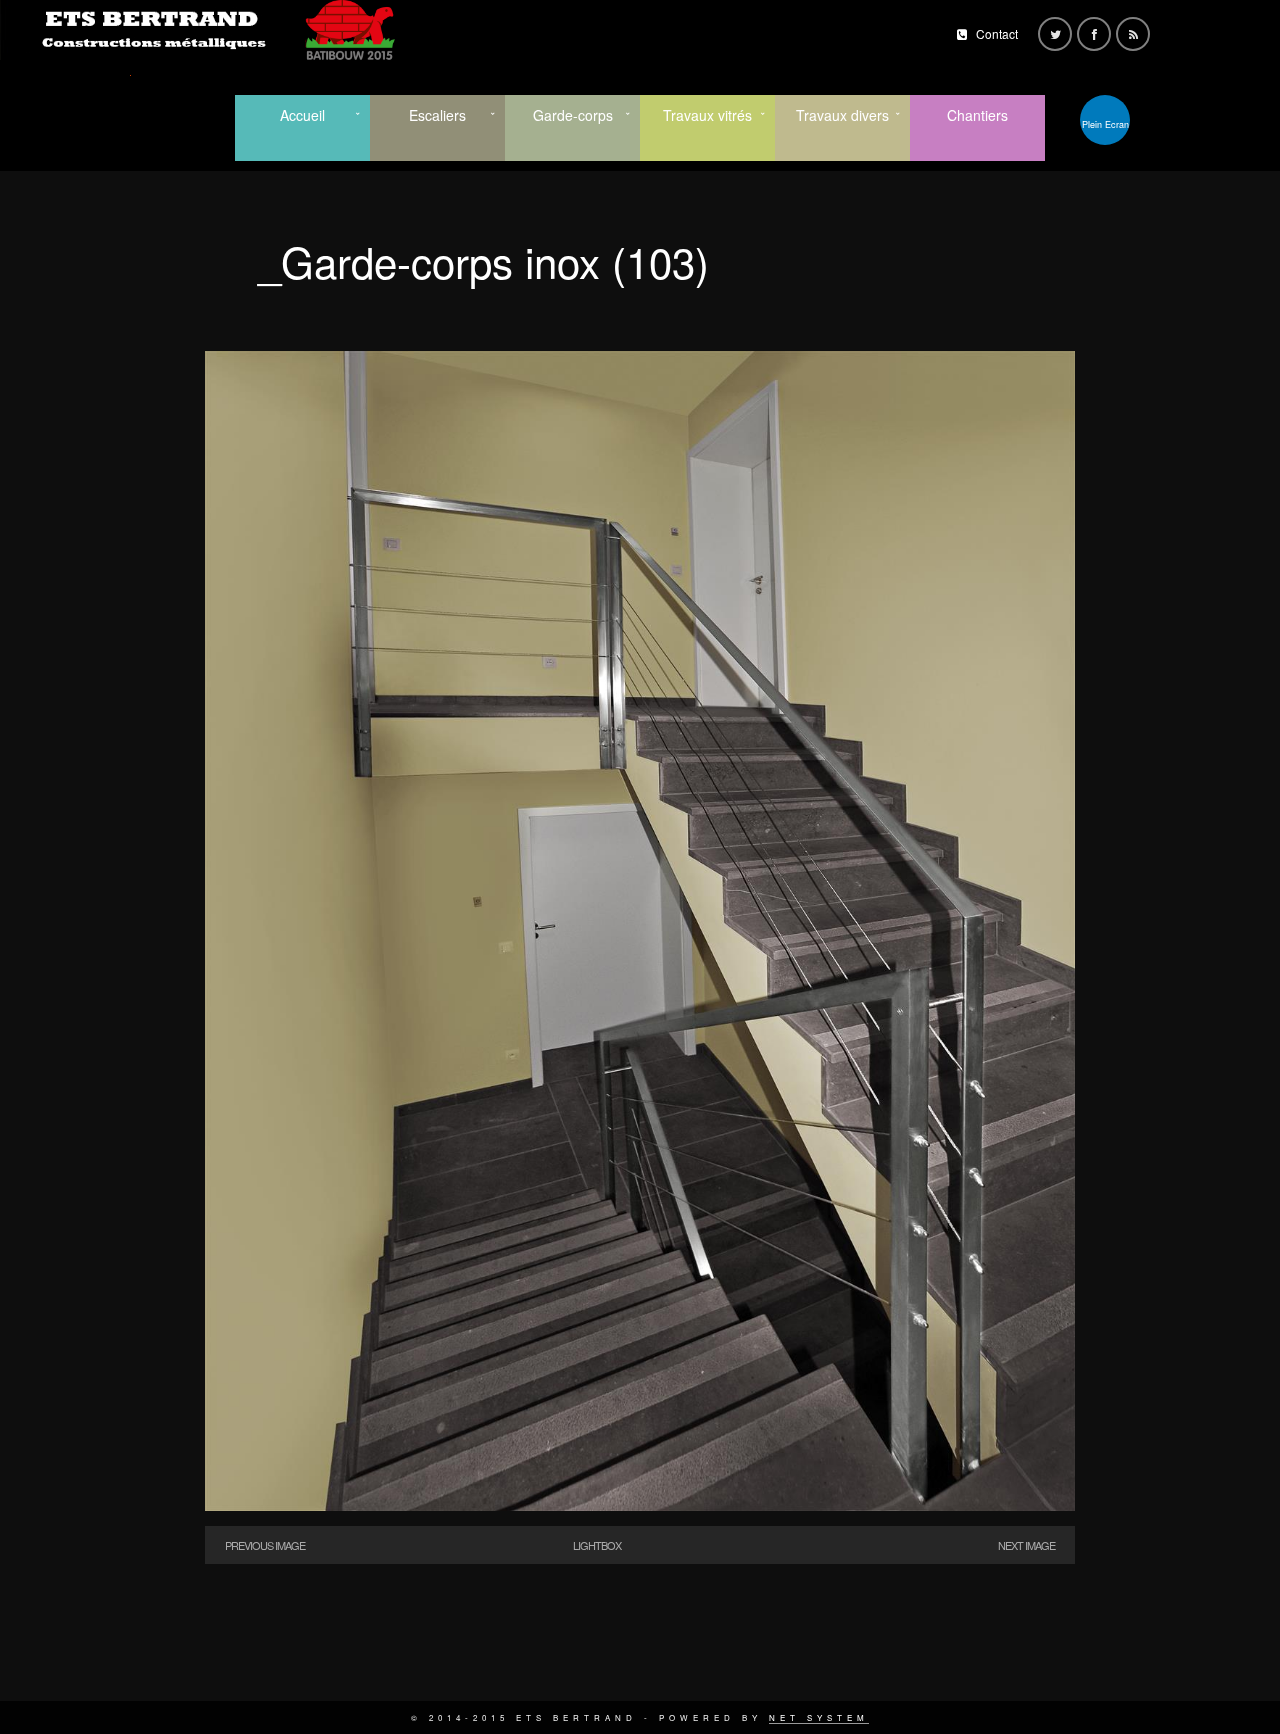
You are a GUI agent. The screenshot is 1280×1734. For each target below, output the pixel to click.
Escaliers (437, 115)
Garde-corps (573, 115)
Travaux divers (842, 115)
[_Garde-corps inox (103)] (640, 1505)
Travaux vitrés (707, 115)
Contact (997, 33)
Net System (819, 1717)
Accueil (302, 115)
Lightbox (597, 1545)
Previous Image (265, 1545)
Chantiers (977, 115)
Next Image (1026, 1545)
